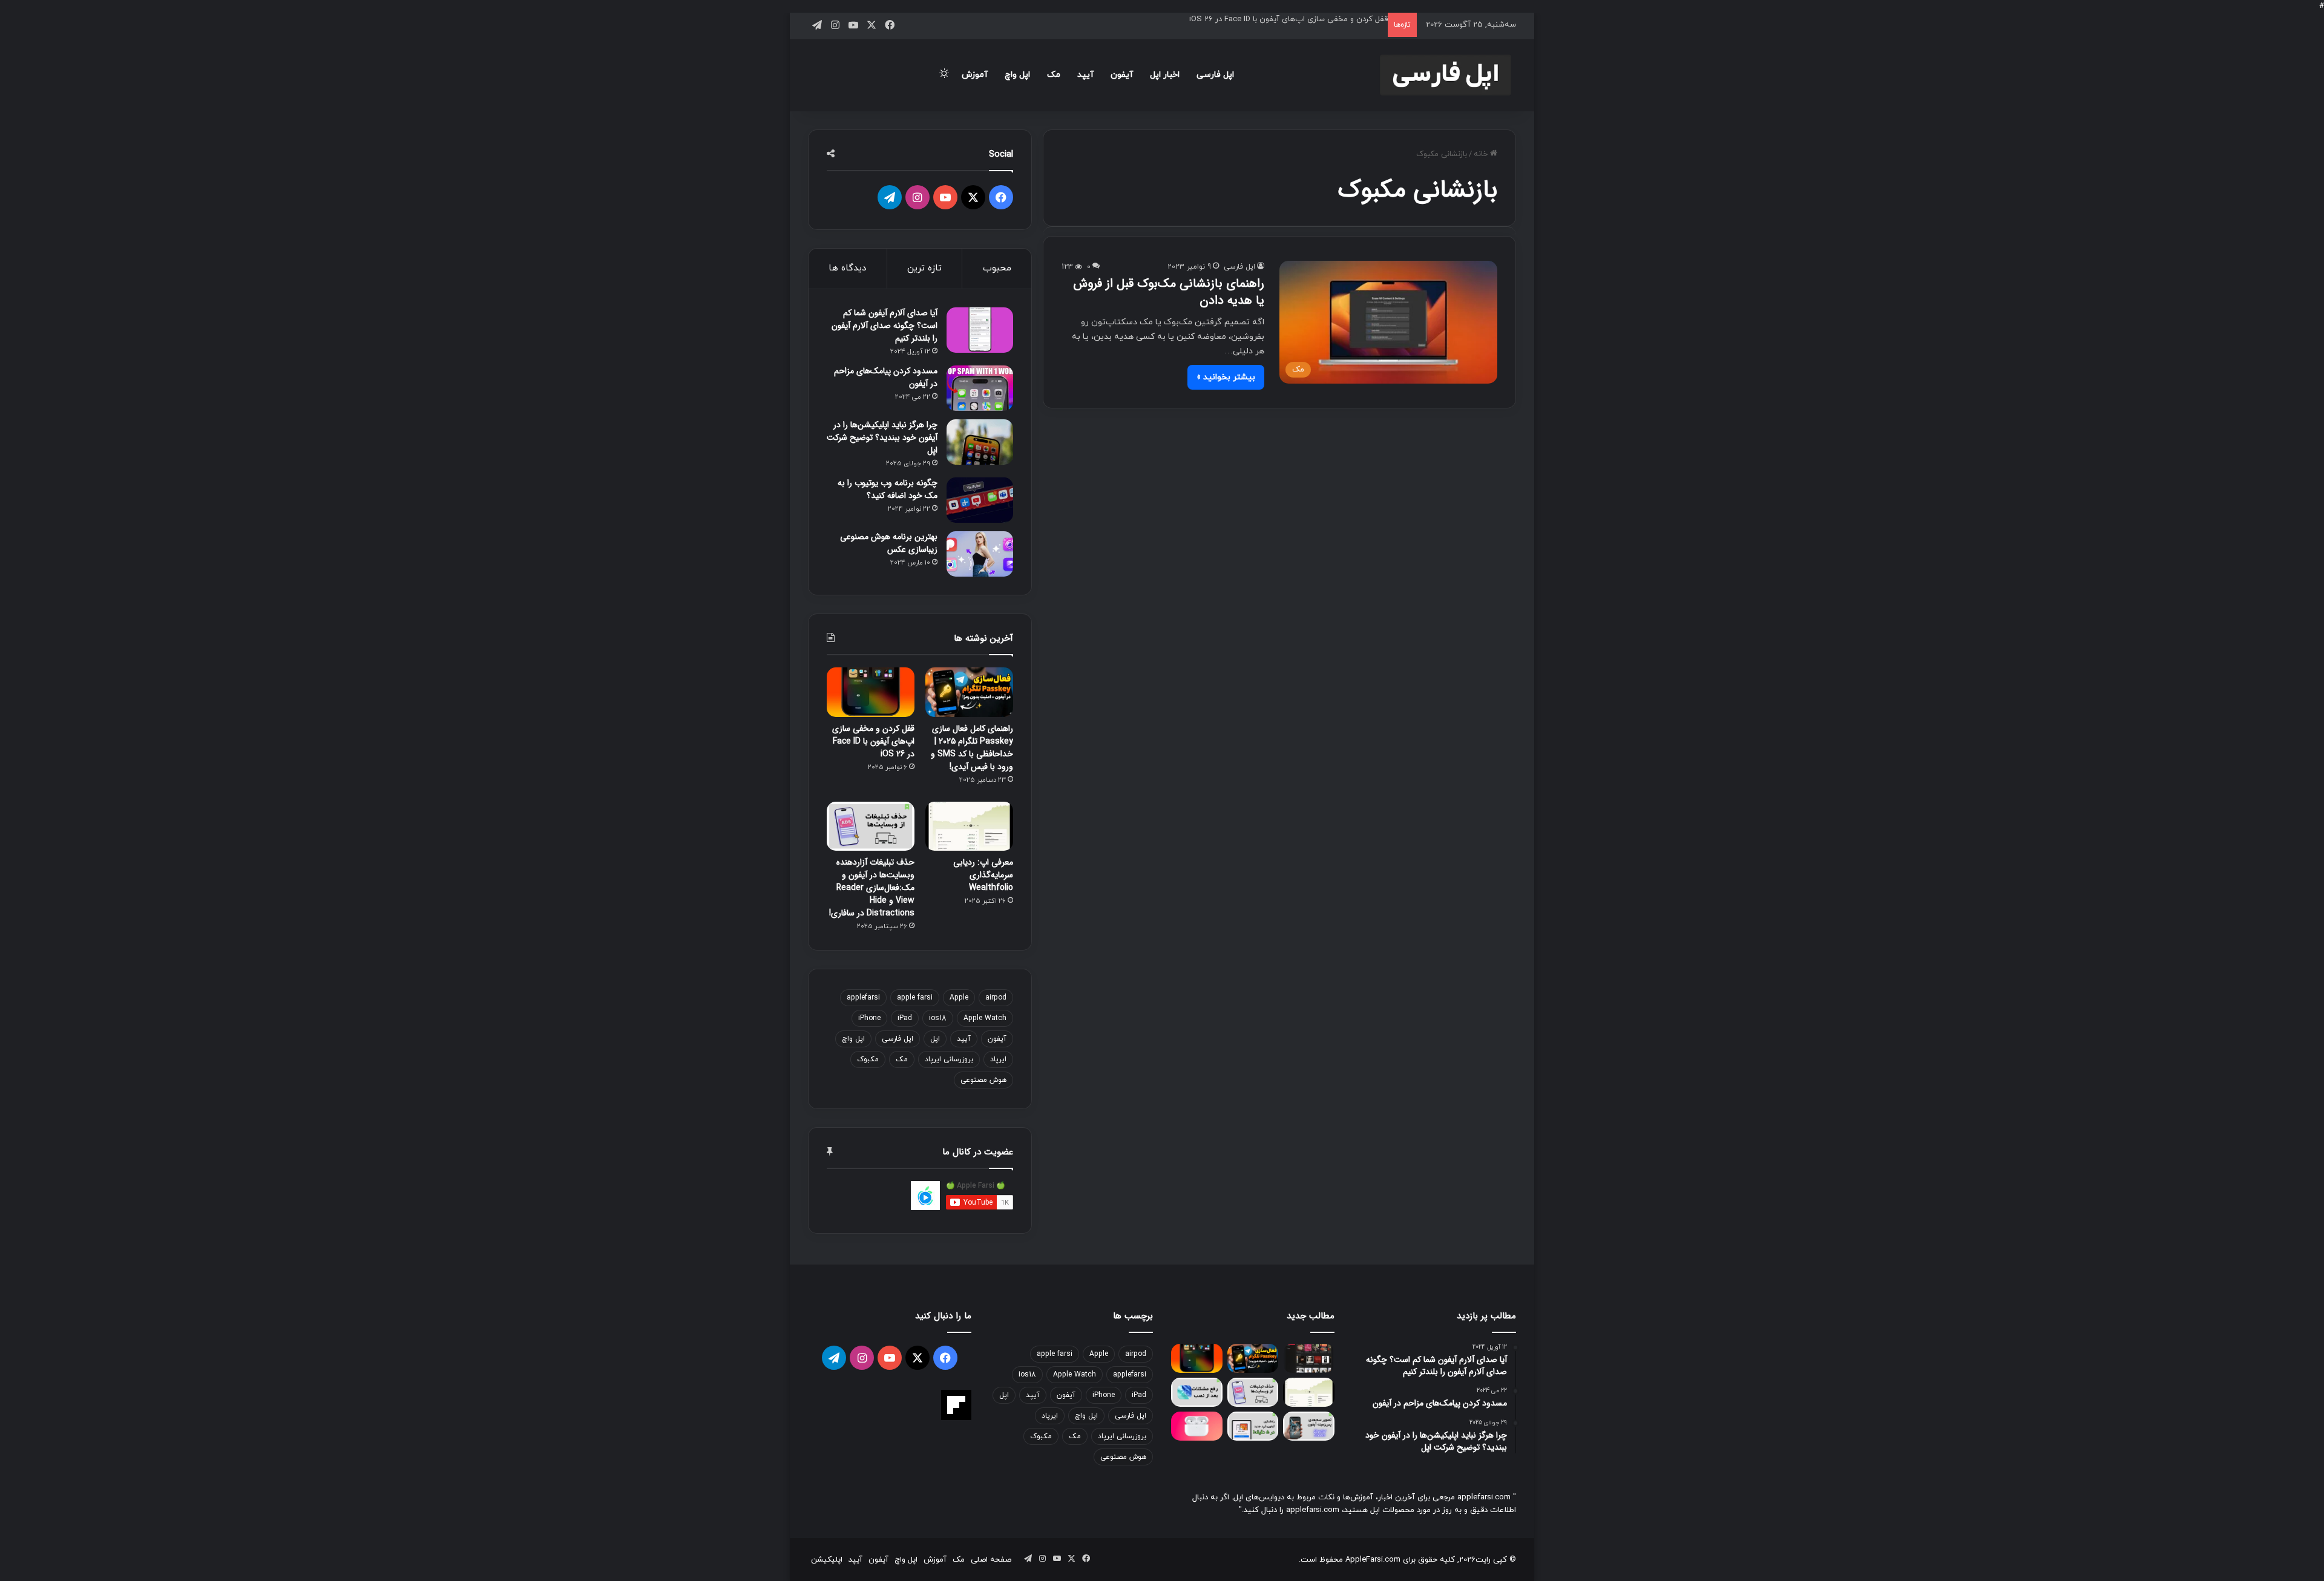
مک (1054, 75)
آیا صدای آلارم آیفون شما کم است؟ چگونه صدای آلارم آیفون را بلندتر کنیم (885, 326)
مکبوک (868, 1059)
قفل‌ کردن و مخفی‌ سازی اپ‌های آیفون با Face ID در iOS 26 (1288, 19)
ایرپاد (998, 1059)
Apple (959, 998)
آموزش (975, 75)
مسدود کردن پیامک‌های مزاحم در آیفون (886, 377)
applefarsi (863, 998)
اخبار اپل (1165, 75)
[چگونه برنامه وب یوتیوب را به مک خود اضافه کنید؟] (980, 500)
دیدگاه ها (847, 268)
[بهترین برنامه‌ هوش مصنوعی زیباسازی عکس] (980, 554)
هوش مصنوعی (983, 1080)
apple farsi (915, 998)
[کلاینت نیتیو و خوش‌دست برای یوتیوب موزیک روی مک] (1309, 1358)
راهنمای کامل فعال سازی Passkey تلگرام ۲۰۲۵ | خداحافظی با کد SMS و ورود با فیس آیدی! (972, 748)
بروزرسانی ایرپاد (949, 1059)
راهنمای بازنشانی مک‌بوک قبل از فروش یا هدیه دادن (1169, 292)
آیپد (1085, 75)
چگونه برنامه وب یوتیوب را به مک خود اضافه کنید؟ (888, 489)
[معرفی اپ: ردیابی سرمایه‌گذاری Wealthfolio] (969, 827)
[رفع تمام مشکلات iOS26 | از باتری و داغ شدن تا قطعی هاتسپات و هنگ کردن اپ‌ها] (1197, 1392)
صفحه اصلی (991, 1560)
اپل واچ (1017, 75)
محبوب (997, 268)
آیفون (1122, 75)
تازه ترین (924, 268)
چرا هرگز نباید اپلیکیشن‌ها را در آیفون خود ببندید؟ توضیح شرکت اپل (882, 437)
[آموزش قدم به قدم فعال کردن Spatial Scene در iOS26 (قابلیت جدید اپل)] (1309, 1426)
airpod (996, 998)
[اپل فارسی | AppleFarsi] (1446, 75)
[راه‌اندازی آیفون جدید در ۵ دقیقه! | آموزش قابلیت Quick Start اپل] (1253, 1426)
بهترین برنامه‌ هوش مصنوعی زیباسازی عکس (889, 543)
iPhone (869, 1018)
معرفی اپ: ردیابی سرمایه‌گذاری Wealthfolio (983, 875)
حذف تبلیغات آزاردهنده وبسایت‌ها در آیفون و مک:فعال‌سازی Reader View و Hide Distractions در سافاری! (872, 888)
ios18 (938, 1018)
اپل (935, 1039)
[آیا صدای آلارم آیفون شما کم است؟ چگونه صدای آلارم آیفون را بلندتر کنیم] (980, 330)
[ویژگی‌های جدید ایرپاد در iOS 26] (1197, 1426)
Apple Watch (985, 1018)
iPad (905, 1018)
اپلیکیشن (827, 1560)
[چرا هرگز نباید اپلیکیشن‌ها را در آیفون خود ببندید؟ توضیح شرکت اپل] (980, 442)
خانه (1482, 154)
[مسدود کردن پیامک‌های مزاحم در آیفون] (980, 388)
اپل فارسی (1215, 75)
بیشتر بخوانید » (1226, 377)
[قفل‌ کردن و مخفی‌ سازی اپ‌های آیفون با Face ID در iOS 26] (871, 692)
